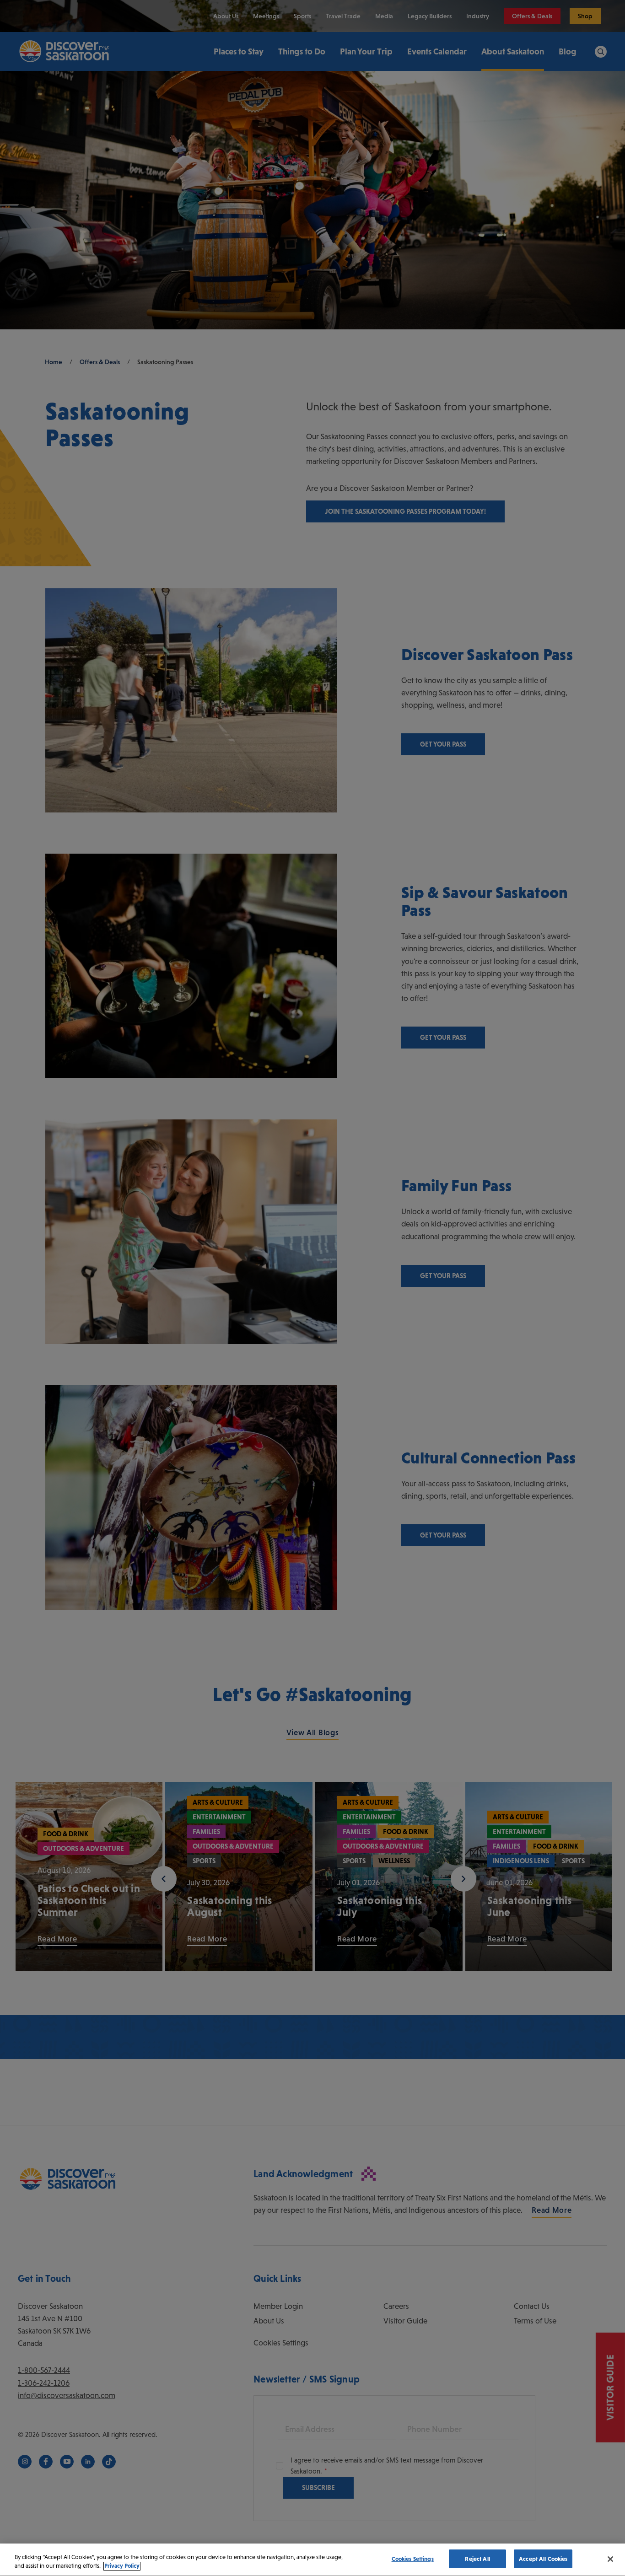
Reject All (477, 2559)
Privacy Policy (122, 2566)
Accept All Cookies (543, 2559)
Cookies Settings (413, 2559)
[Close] (610, 2559)
